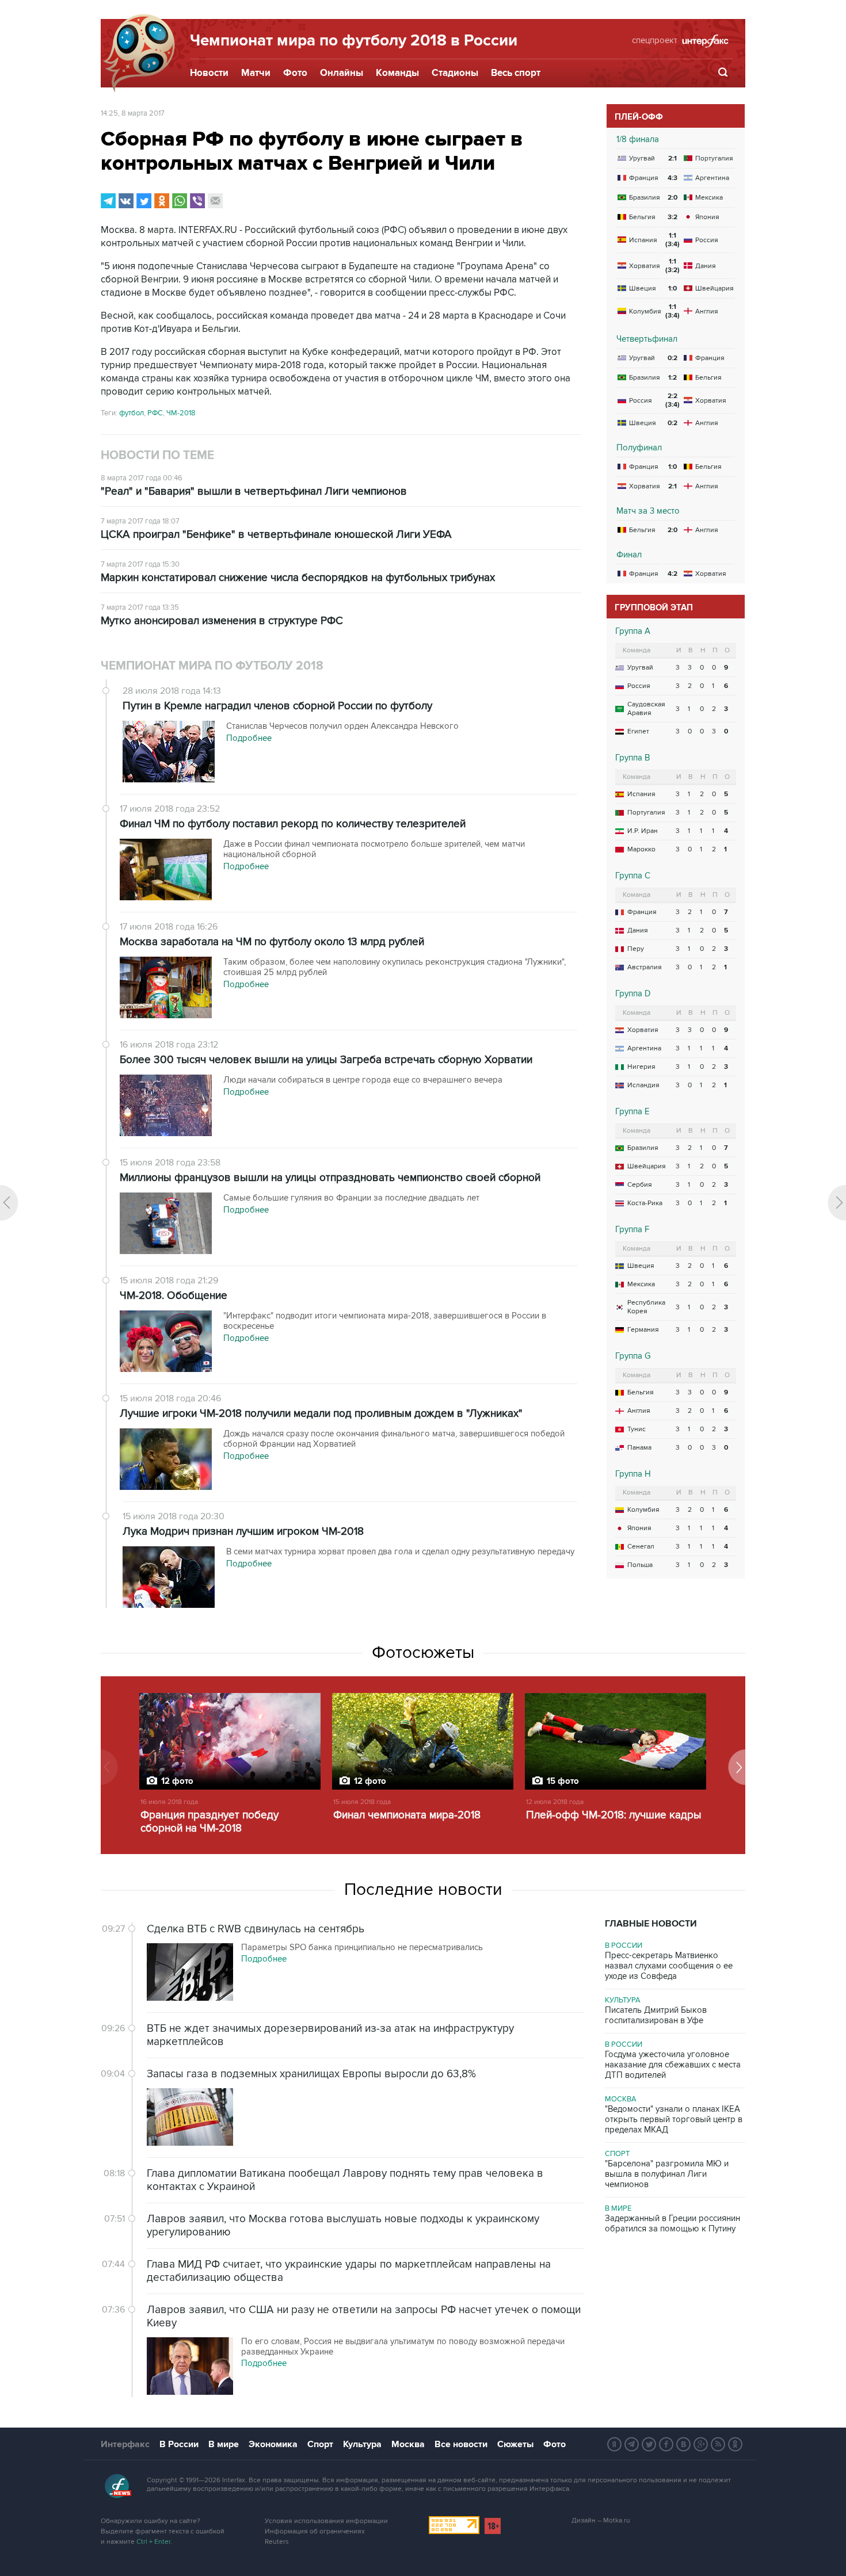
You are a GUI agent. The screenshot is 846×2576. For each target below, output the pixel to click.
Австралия (645, 967)
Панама (639, 1448)
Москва (621, 2099)
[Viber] (197, 201)
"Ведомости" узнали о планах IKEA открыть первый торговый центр (674, 2119)
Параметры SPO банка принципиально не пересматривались (362, 1947)
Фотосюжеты (423, 1653)
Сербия (640, 1185)
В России (624, 1946)
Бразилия (643, 1148)
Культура (623, 2000)
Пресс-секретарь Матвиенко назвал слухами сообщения (669, 1966)
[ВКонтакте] (126, 201)
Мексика (641, 1284)
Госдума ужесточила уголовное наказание (673, 2065)
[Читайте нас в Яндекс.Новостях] (615, 2444)
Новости (209, 73)
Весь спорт (516, 73)
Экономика (273, 2444)
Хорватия (643, 1030)
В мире (618, 2208)
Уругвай (640, 668)
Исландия (643, 1085)
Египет (638, 731)
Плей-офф (639, 117)
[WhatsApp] (180, 201)
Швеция (641, 1266)
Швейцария (647, 1166)
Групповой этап (654, 608)
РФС (155, 413)
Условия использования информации (326, 2521)
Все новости (461, 2444)
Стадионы (455, 73)
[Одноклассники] (162, 201)
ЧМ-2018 (181, 413)
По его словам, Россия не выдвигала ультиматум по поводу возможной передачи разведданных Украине (403, 2346)
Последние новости (423, 1890)
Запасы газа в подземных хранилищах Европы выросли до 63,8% (311, 2074)
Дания (638, 930)
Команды (397, 73)
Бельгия (641, 1392)
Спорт (617, 2154)
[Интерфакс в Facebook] (666, 2444)
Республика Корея (646, 1307)
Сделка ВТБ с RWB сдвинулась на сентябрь (256, 1929)
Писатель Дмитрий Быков (656, 2015)
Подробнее (264, 1959)
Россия (639, 686)
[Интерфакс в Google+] (701, 2444)
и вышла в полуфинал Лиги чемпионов (667, 2174)
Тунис (637, 1429)
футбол (132, 413)
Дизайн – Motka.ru (601, 2520)
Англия (639, 1411)
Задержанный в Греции (672, 2223)
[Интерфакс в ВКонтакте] (684, 2444)
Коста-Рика (645, 1203)
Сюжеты (515, 2444)
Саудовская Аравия (646, 709)
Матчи (256, 73)
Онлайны (342, 73)
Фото (295, 73)
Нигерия (641, 1067)
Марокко (641, 849)
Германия (643, 1330)
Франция (642, 912)
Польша (640, 1565)
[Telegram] (108, 201)
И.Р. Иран (643, 831)
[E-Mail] (215, 201)
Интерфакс (125, 2444)
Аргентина (644, 1048)
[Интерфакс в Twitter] (649, 2444)
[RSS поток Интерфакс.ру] (718, 2444)
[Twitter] (144, 201)
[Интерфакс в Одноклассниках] (736, 2444)
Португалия (646, 813)
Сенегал (641, 1547)
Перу (636, 949)
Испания (641, 794)
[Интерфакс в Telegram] (632, 2444)
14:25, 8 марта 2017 (133, 113)
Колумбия (643, 1510)
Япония (639, 1528)
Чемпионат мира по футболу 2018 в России (354, 41)
